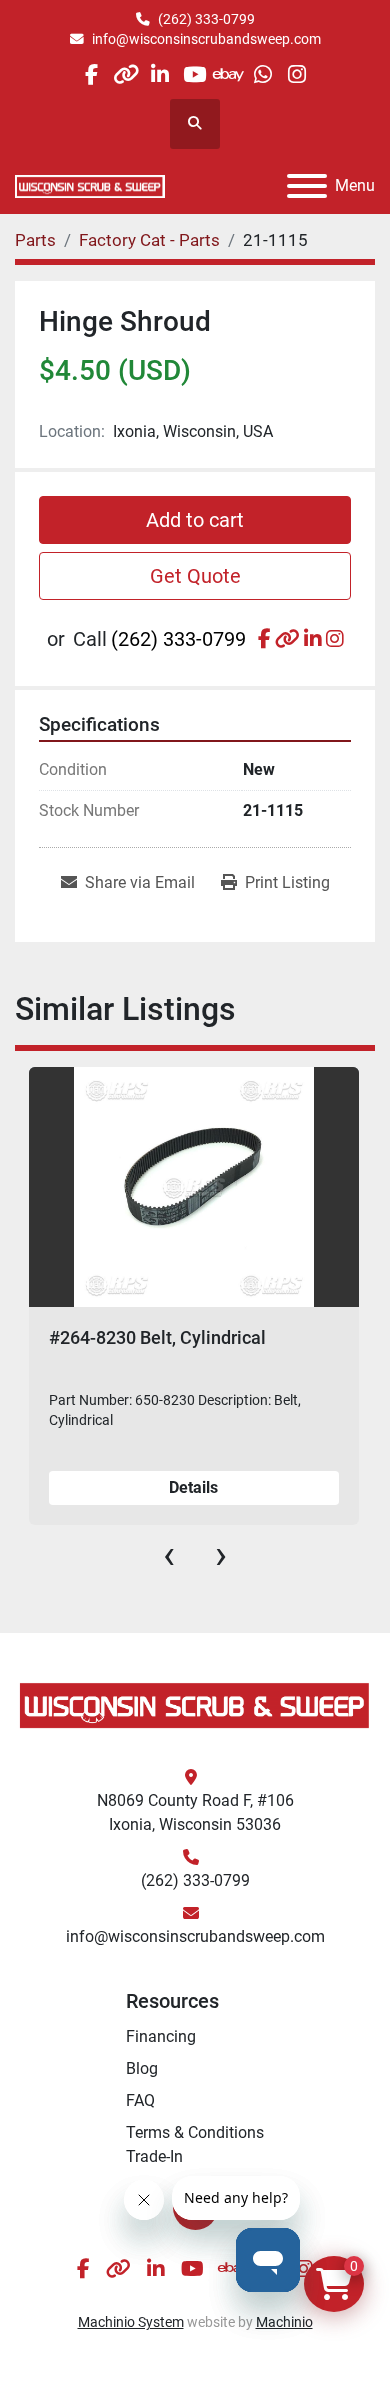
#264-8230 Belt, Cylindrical (157, 1337)
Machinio (284, 2322)
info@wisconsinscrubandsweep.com (206, 39)
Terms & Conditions (195, 2132)
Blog (142, 2068)
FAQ (140, 2100)
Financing (161, 2036)
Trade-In (154, 2156)
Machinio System (131, 2322)
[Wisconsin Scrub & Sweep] (195, 1704)
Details (193, 1487)
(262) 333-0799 (206, 19)
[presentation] (169, 1555)
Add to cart (195, 520)
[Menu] (307, 186)
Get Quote (195, 576)
